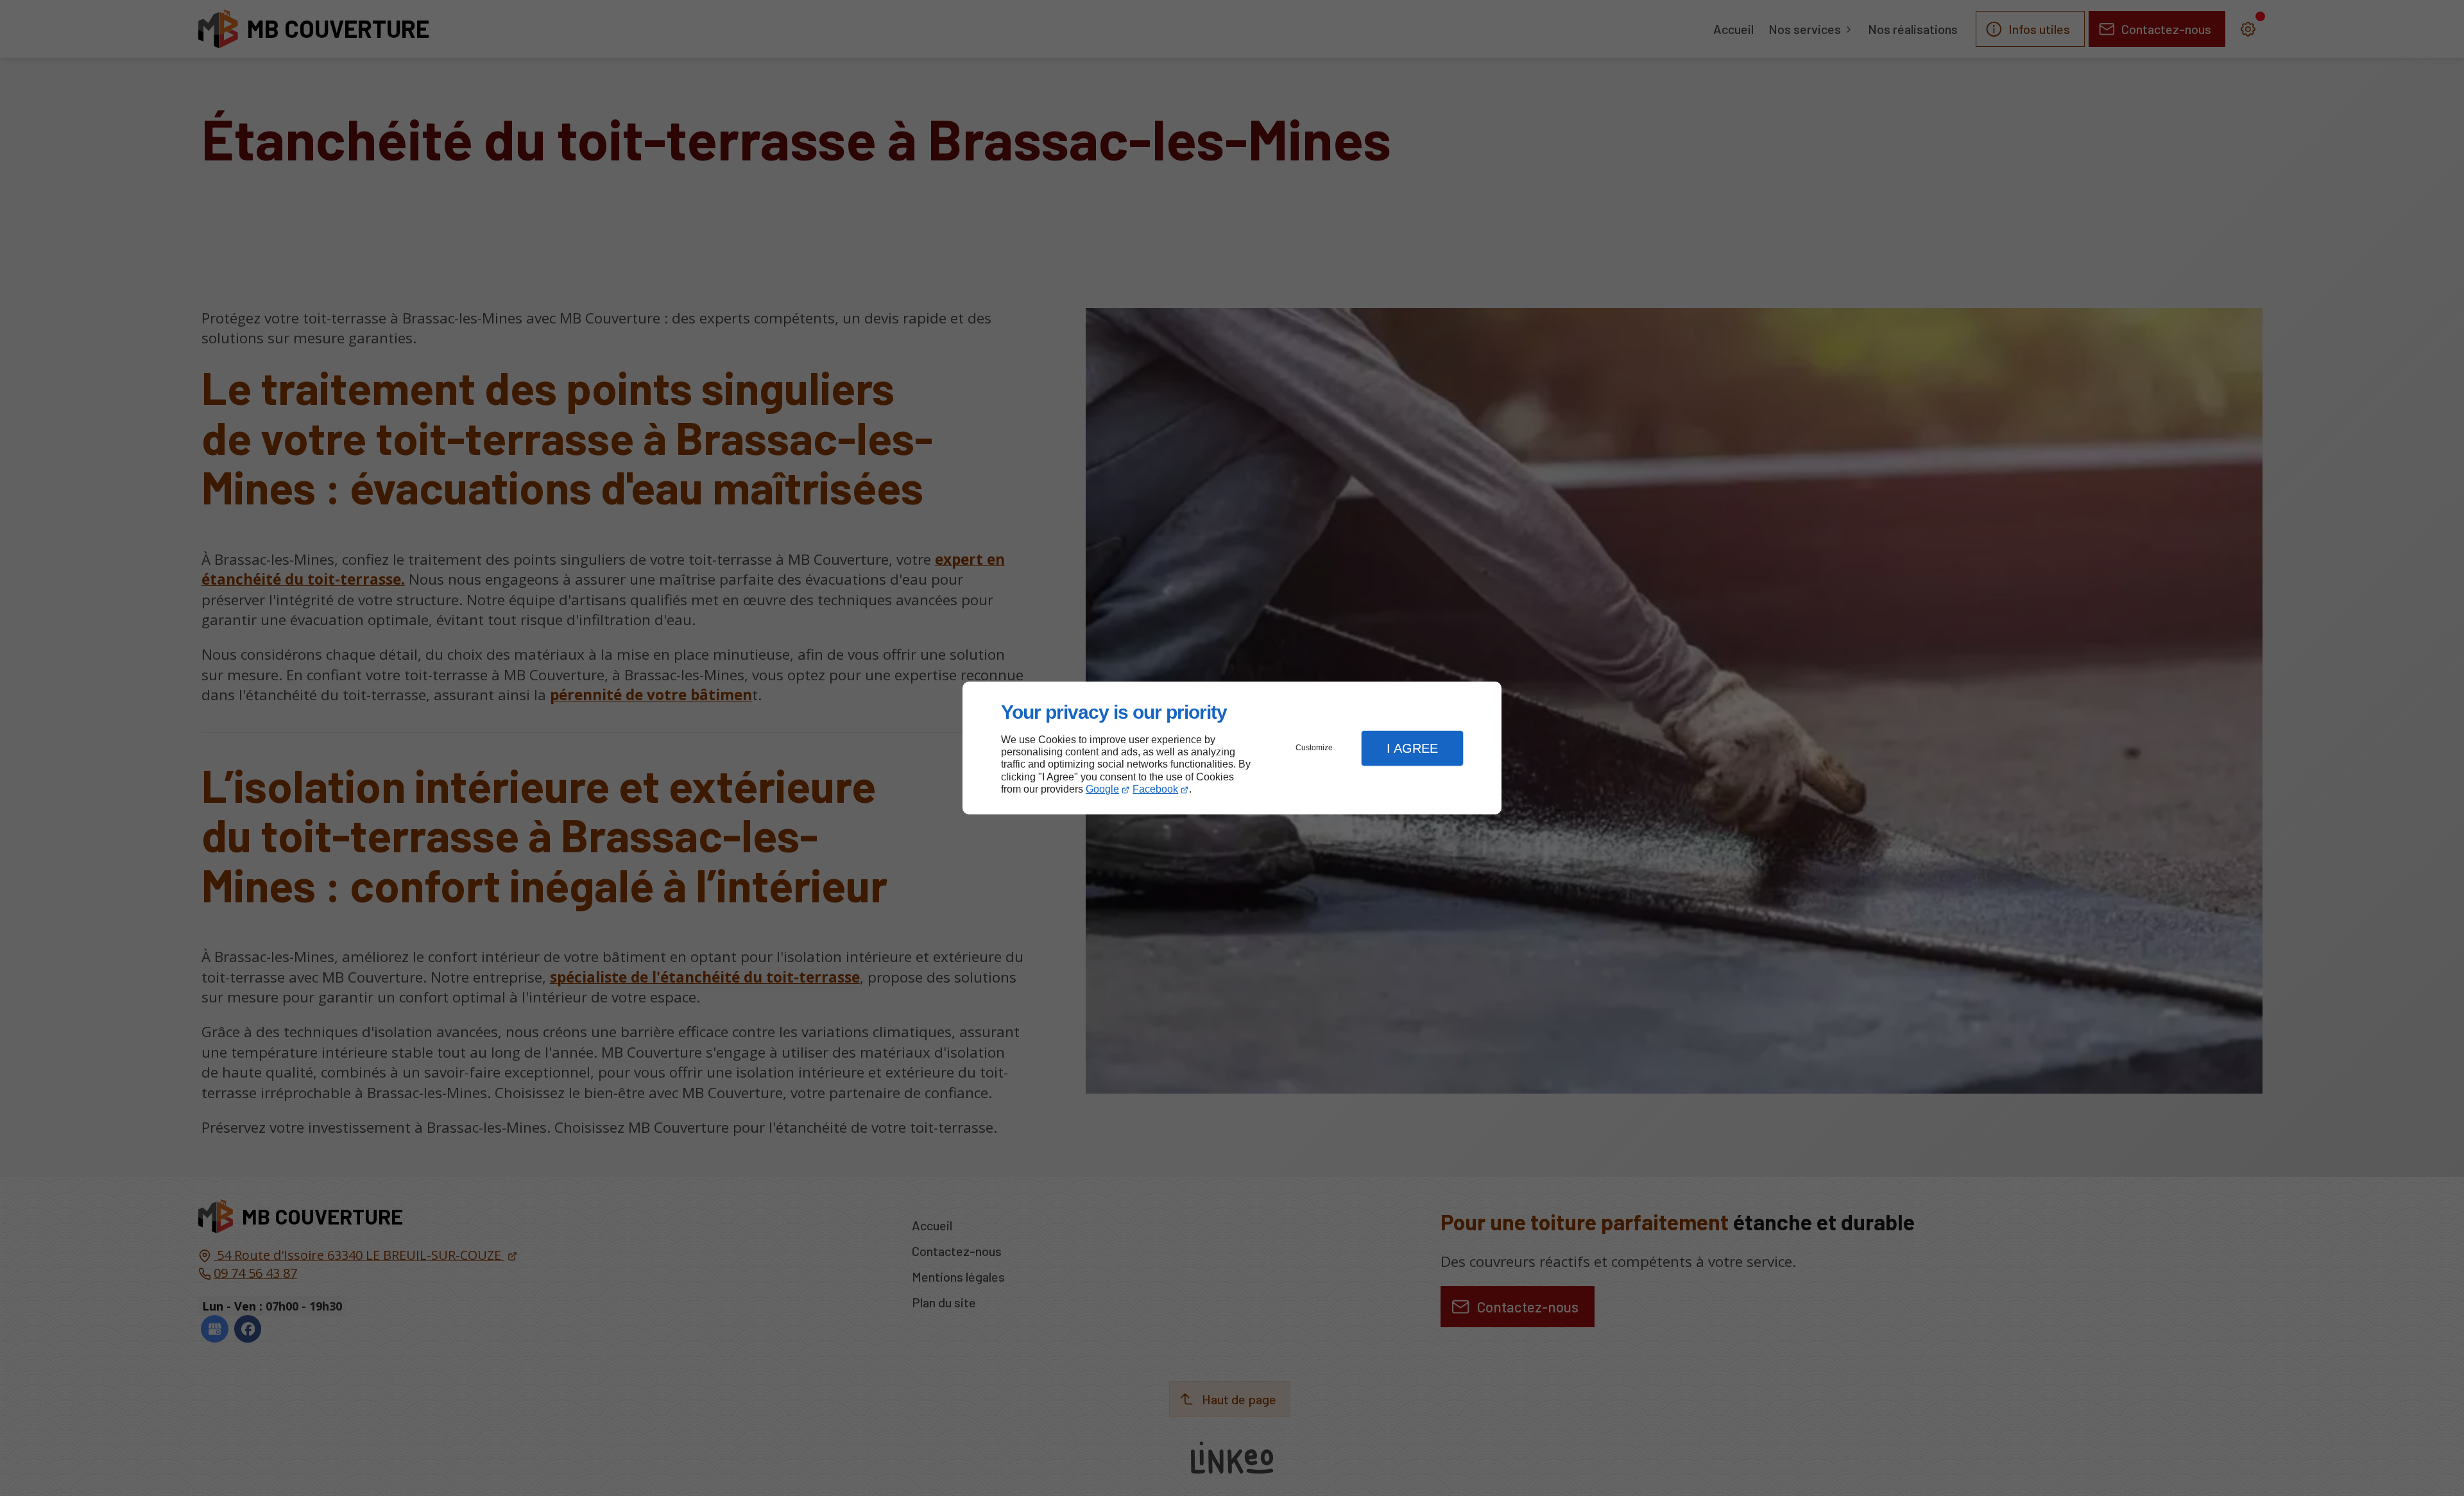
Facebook (1155, 789)
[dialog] (1232, 748)
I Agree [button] (1412, 748)
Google (1102, 789)
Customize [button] (1314, 748)
